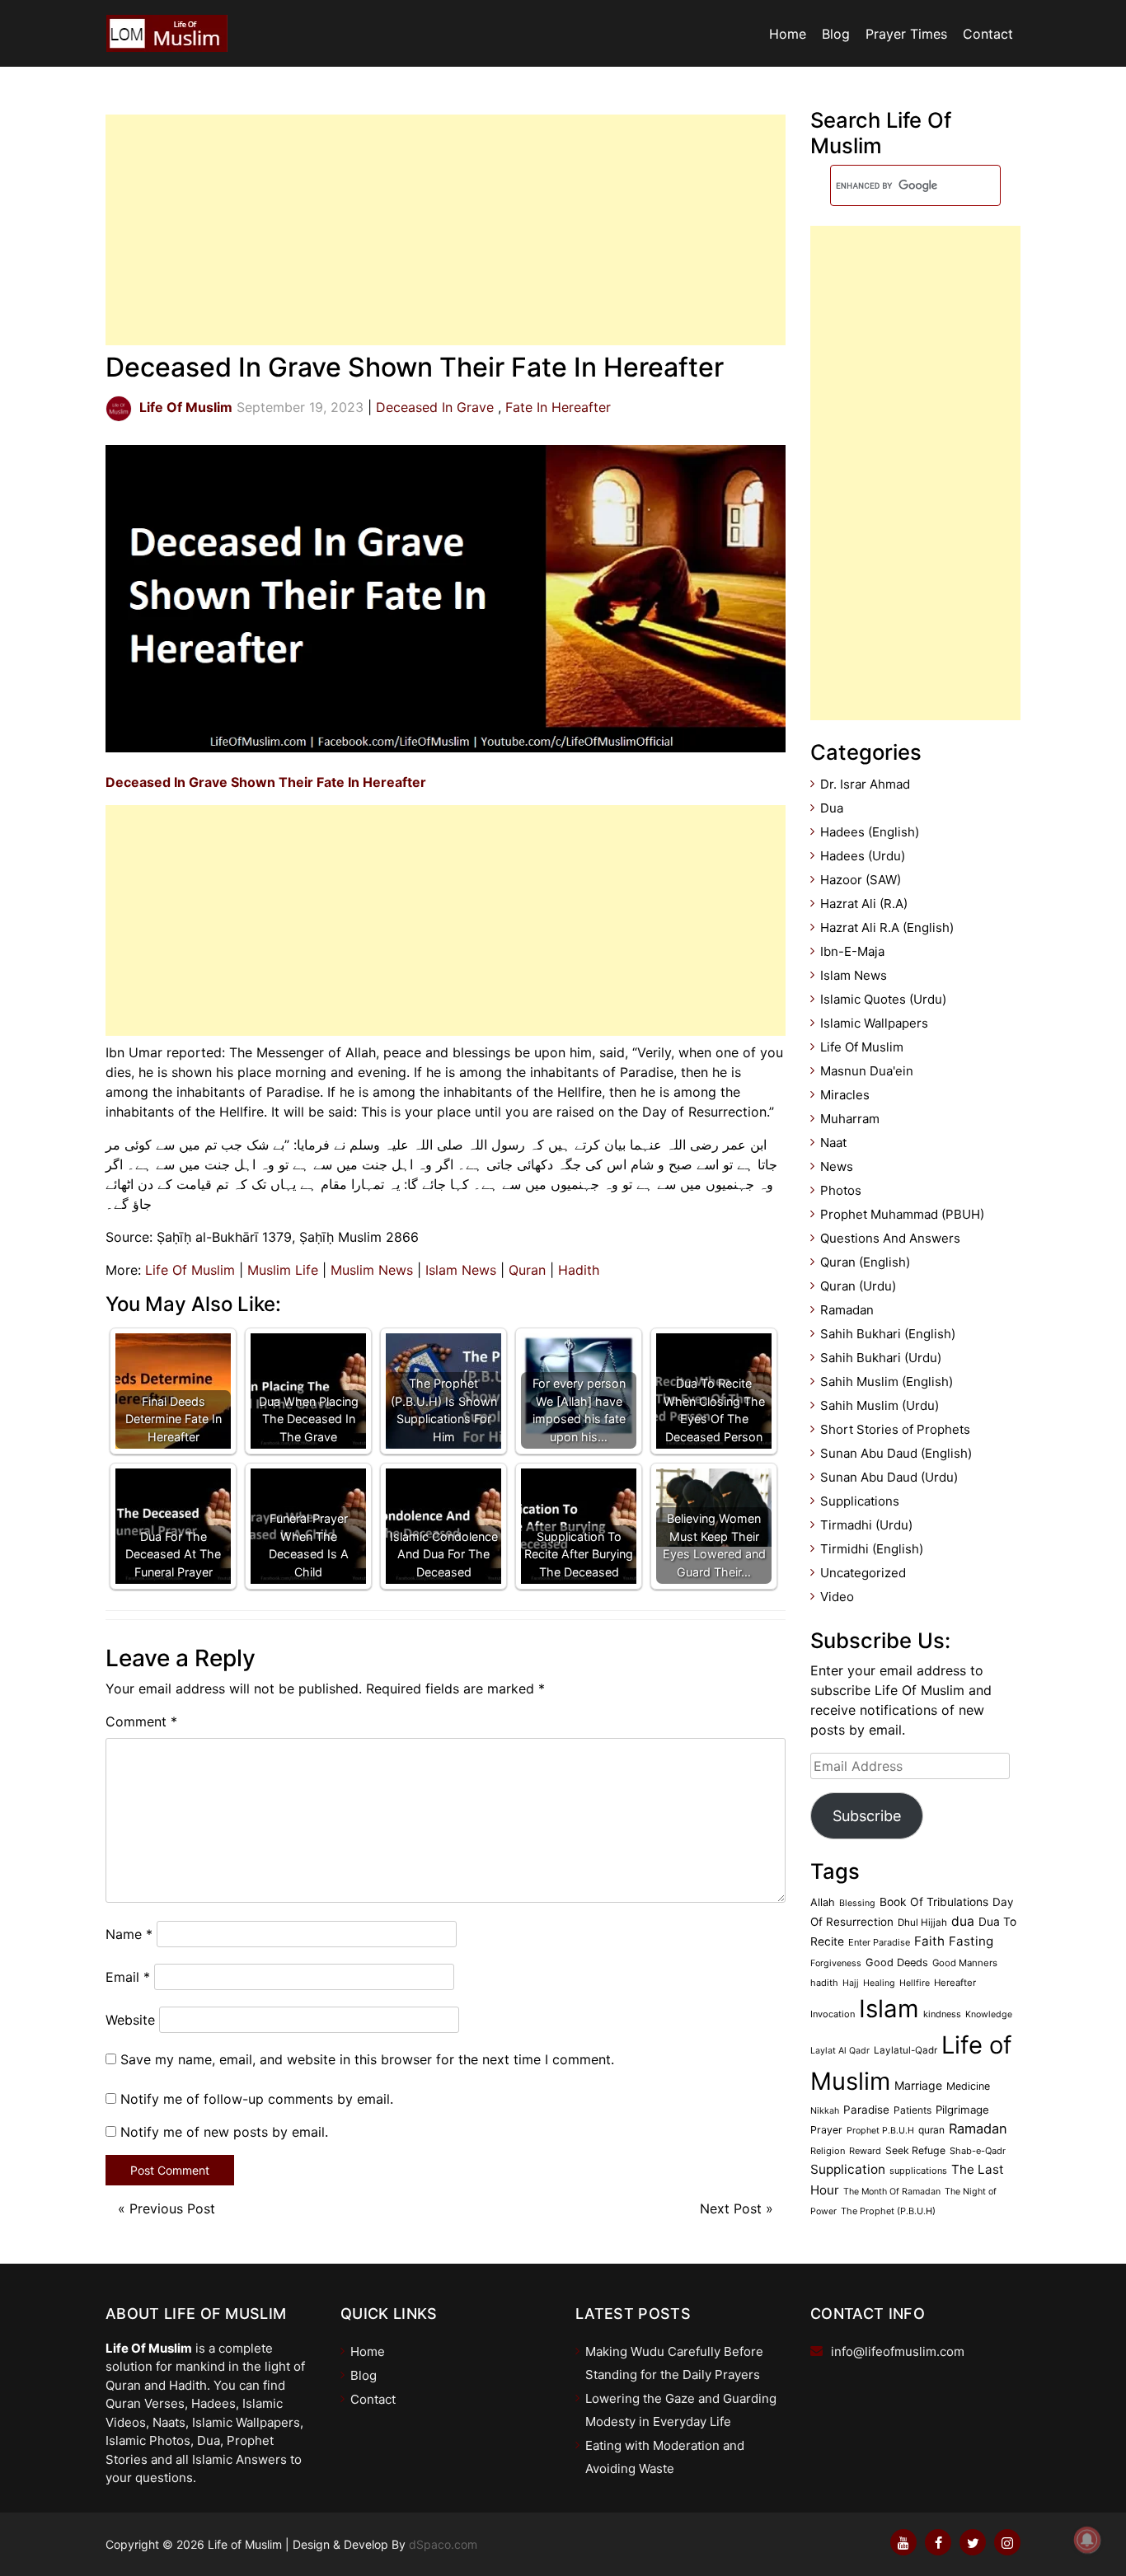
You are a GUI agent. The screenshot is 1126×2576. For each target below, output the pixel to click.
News (837, 1166)
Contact (988, 34)
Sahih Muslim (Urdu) (880, 1405)
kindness (942, 2014)
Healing (879, 1983)
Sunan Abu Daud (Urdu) (889, 1477)
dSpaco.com (443, 2544)
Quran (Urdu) (858, 1286)
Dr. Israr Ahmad (865, 784)
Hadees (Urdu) (863, 856)
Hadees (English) (870, 832)
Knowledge (989, 2014)
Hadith (579, 1270)
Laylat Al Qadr (840, 2051)
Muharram (850, 1119)
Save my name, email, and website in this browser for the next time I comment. (367, 2059)
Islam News (461, 1270)
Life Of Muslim (190, 1270)
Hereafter (955, 1983)
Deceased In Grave (435, 407)
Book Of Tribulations (934, 1902)
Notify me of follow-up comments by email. (257, 2099)
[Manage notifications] (1087, 2540)
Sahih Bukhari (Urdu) (881, 1358)
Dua (832, 808)
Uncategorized (863, 1573)
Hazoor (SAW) (861, 880)
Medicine (968, 2086)
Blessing (857, 1903)
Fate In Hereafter (558, 407)
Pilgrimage (962, 2110)
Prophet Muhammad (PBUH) (902, 1214)
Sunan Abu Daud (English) (896, 1453)
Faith (929, 1941)
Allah (823, 1902)
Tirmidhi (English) (872, 1549)
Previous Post (172, 2208)
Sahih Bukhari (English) (888, 1334)
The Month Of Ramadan (892, 2192)
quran (931, 2130)
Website (130, 2020)
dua (963, 1921)
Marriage (918, 2085)
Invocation (833, 2014)
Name (129, 1934)
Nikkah (825, 2111)
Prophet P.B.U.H (880, 2131)
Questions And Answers (890, 1238)
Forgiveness (836, 1963)
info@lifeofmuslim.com (898, 2351)
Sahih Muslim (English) (887, 1382)
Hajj (851, 1983)
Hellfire (915, 1983)
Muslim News (372, 1270)
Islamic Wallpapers (874, 1023)
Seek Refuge (915, 2150)
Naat (833, 1143)
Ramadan (847, 1310)
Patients (913, 2110)
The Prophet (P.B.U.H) (888, 2211)
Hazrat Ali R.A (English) (887, 927)
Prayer (826, 2130)
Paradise (866, 2110)
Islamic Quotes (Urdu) (883, 999)
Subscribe (867, 1816)
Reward (865, 2151)
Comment (141, 1721)
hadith (824, 1983)
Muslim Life (283, 1270)
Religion (828, 2151)
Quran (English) (865, 1262)
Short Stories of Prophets (895, 1429)
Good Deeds (897, 1962)
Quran (527, 1270)
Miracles (845, 1095)
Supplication (848, 2169)
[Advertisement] (446, 230)
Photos (841, 1190)
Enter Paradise (879, 1942)
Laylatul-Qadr (905, 2050)
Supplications (860, 1501)
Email (128, 1977)
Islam (889, 2009)
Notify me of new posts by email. (224, 2132)
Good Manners (965, 1963)
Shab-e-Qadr (978, 2151)
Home (788, 34)
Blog (836, 34)
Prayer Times (906, 34)
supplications (918, 2171)
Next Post (731, 2208)
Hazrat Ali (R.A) (864, 904)
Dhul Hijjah (922, 1923)
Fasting (971, 1941)
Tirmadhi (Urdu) (866, 1525)
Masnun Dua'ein (867, 1071)
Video (837, 1597)
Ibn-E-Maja (852, 951)
